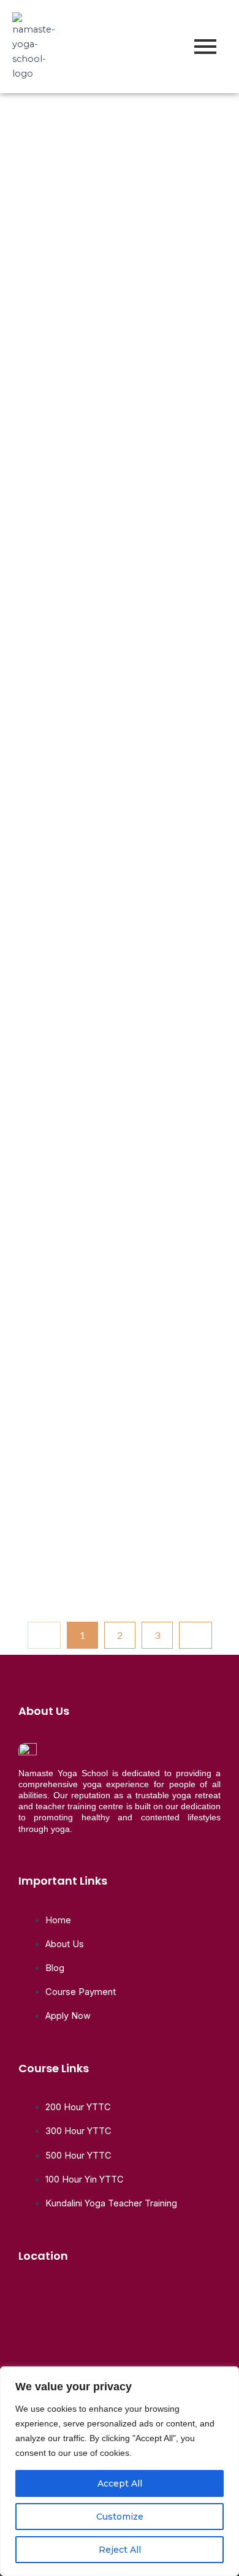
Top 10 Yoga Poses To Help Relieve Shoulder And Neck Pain (107, 497)
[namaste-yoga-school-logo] (34, 47)
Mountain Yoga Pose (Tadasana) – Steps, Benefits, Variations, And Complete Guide (118, 782)
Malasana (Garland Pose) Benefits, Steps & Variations (117, 1370)
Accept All (120, 2483)
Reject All (120, 2550)
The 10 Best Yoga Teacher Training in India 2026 (97, 1082)
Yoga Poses (74, 454)
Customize (120, 2517)
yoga (126, 127)
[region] (120, 2471)
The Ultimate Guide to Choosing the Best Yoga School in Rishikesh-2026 (112, 182)
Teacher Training (57, 127)
